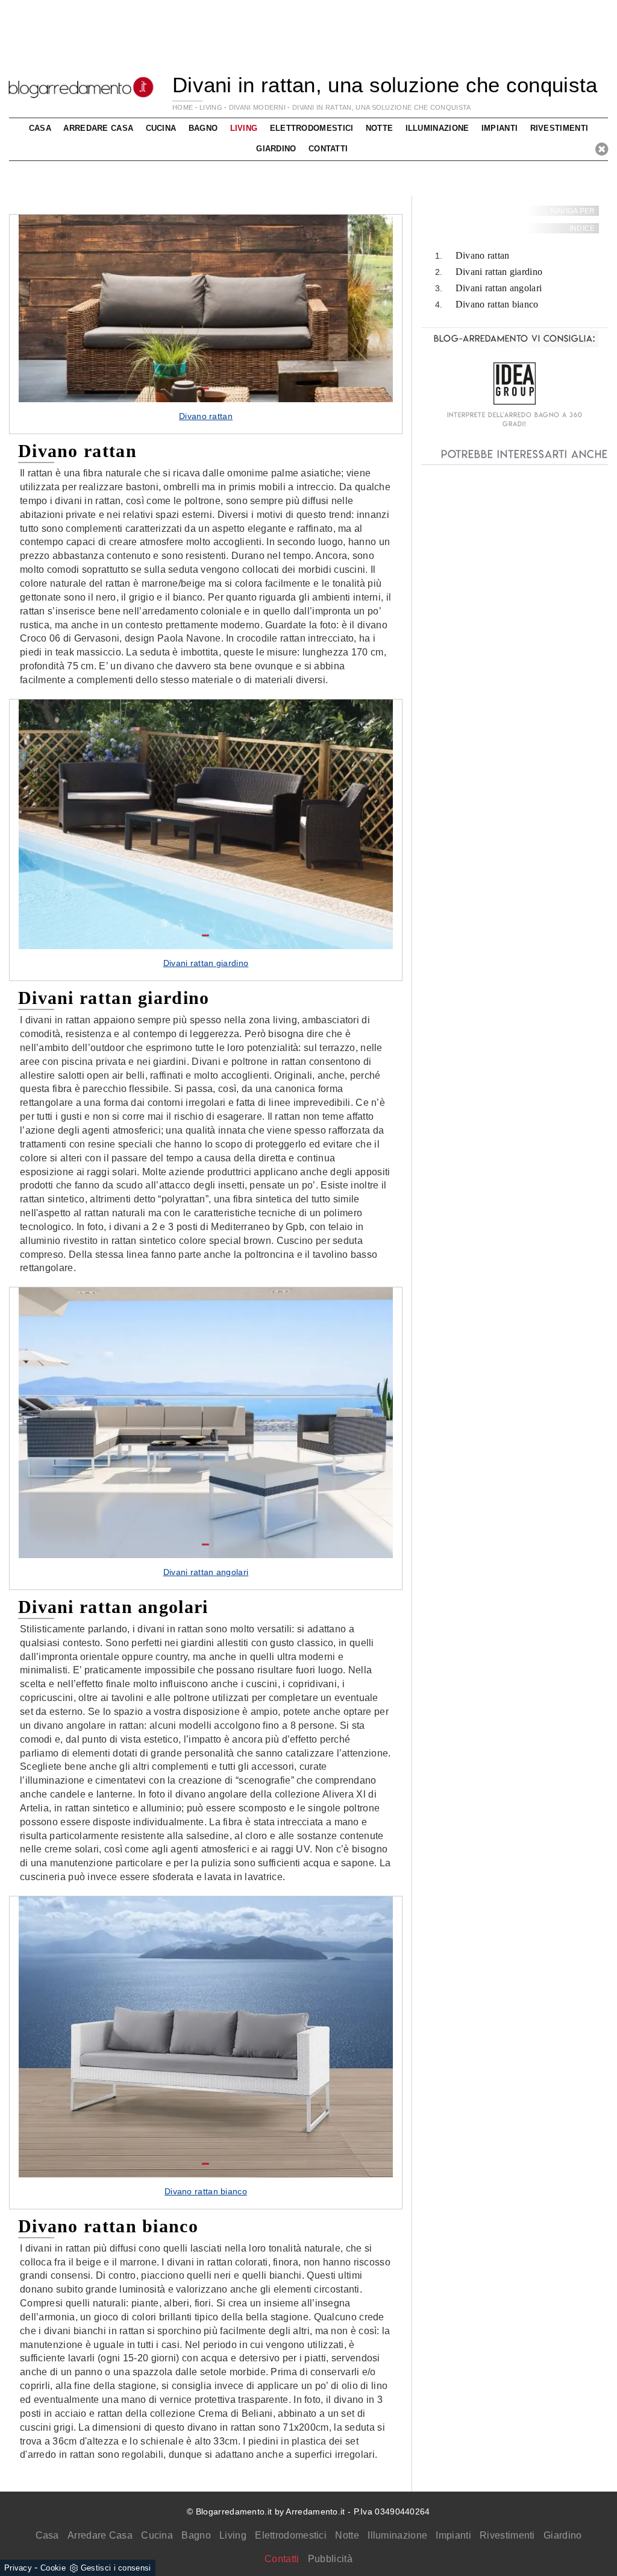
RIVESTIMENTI (559, 128)
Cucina (157, 2535)
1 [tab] (205, 389)
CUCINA (161, 128)
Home (183, 107)
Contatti (328, 149)
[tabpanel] (206, 324)
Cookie (53, 2568)
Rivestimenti (507, 2535)
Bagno (196, 2535)
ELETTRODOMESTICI (312, 128)
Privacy (18, 2568)
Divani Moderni (257, 107)
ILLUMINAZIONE (437, 128)
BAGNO (203, 128)
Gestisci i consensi (116, 2568)
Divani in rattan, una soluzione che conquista (382, 107)
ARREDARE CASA (98, 128)
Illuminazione (397, 2535)
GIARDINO (276, 149)
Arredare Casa (100, 2535)
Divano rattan (483, 255)
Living (233, 2535)
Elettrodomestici (291, 2535)
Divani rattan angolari (499, 288)
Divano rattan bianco (497, 304)
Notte (347, 2535)
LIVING (211, 107)
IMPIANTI (500, 128)
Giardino (562, 2535)
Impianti (453, 2535)
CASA (40, 128)
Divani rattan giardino (499, 272)
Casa (47, 2535)
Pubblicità (330, 2559)
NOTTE (380, 128)
